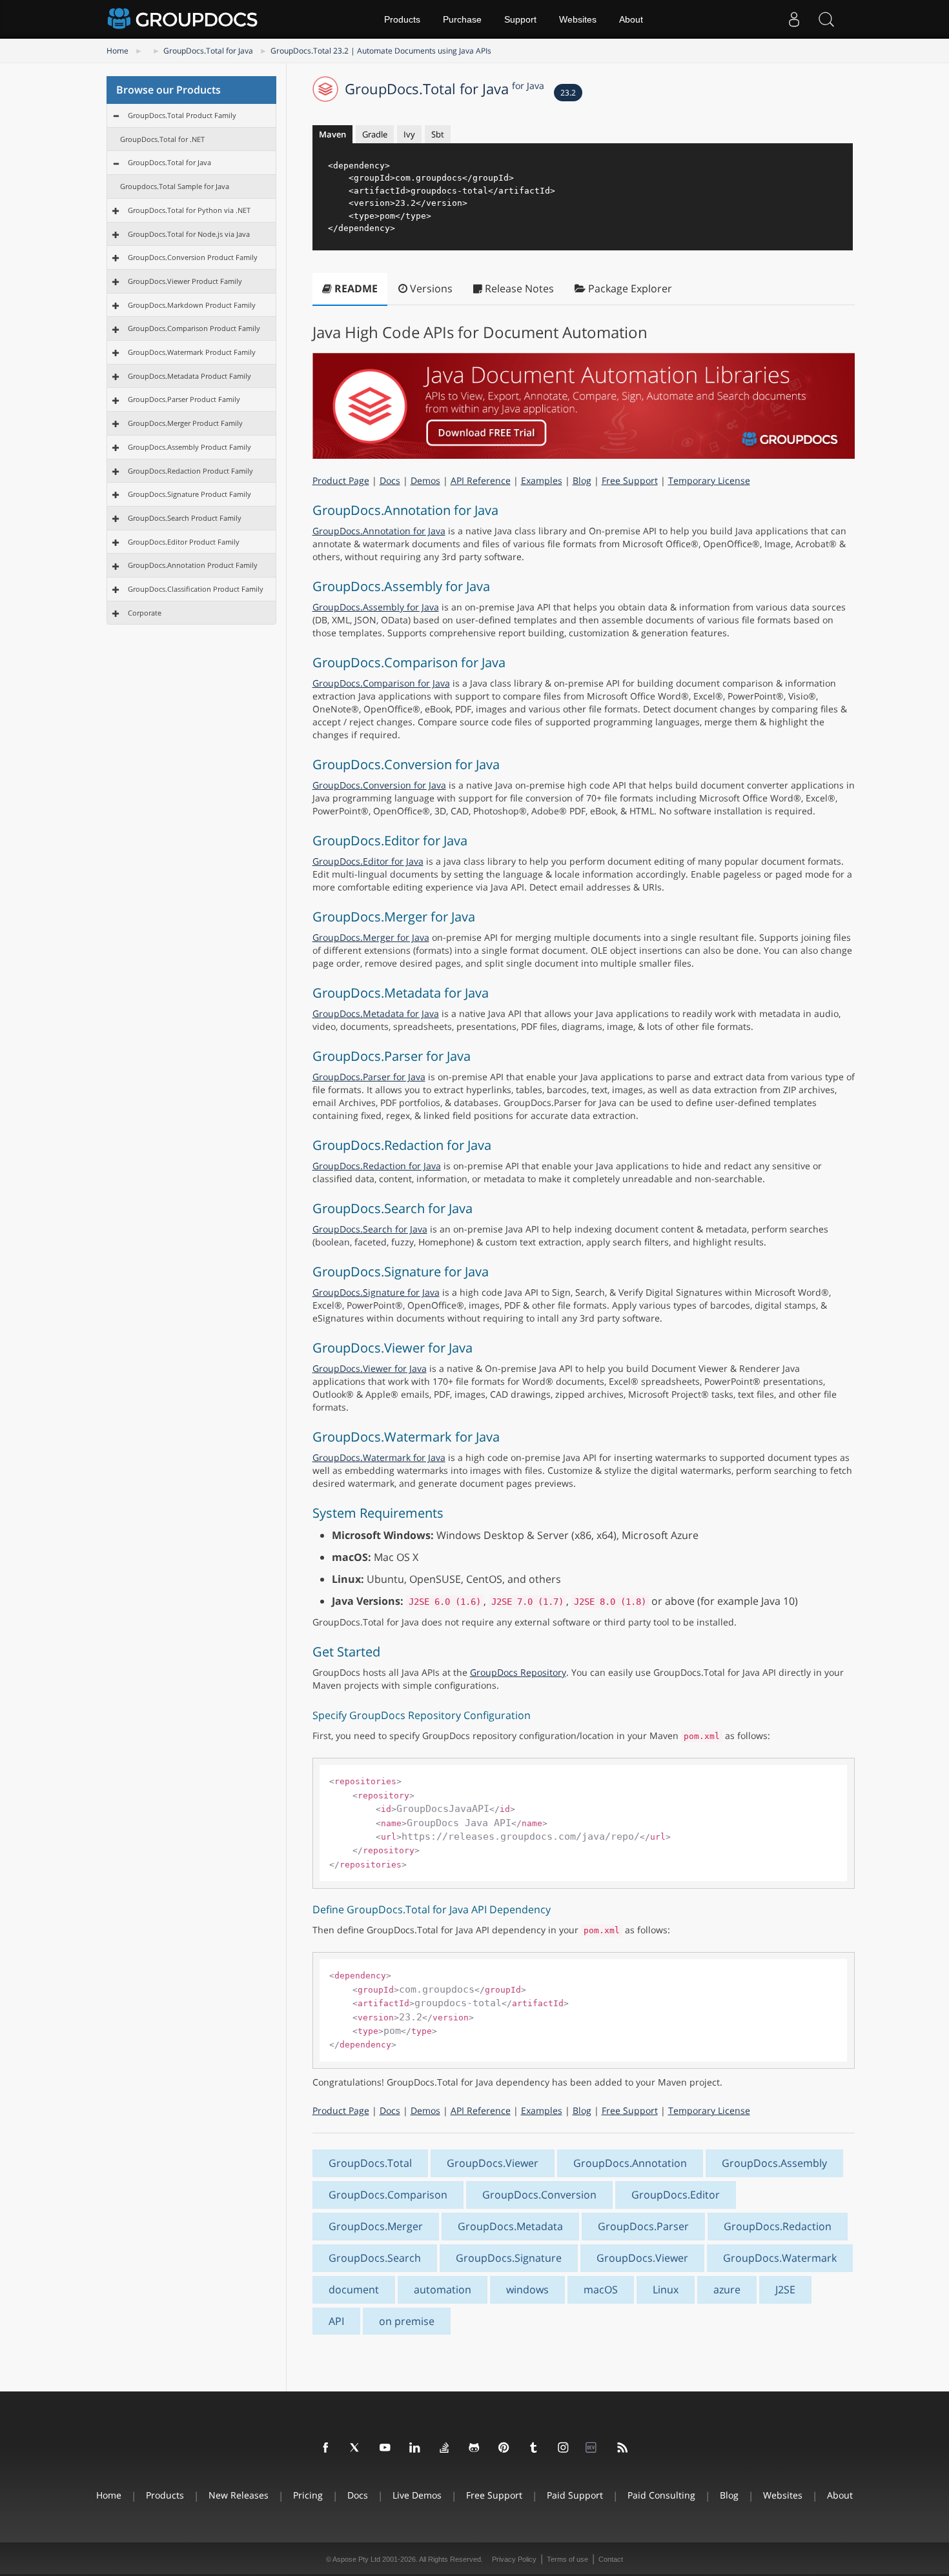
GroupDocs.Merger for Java (371, 937)
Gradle (375, 134)
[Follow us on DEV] (593, 2448)
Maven (332, 134)
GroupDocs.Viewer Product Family (185, 281)
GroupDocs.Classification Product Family (196, 589)
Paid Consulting (661, 2495)
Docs (390, 480)
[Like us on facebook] (326, 2448)
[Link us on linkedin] (415, 2448)
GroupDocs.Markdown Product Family (192, 305)
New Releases (239, 2495)
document (354, 2289)
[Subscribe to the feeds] (623, 2448)
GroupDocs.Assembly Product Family (189, 447)
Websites (578, 19)
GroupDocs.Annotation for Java (379, 531)
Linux (666, 2289)
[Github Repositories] (474, 2448)
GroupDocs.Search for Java (370, 1229)
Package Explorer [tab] (629, 288)
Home (117, 51)
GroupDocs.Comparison (388, 2195)
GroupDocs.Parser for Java (369, 1077)
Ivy (409, 134)
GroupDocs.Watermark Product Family (192, 352)
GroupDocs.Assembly (774, 2163)
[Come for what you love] (534, 2448)
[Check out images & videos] (564, 2448)
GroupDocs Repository (518, 1672)
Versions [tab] (430, 288)
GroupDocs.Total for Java (208, 51)
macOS (601, 2289)
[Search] (826, 19)
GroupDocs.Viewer (493, 2163)
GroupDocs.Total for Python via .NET (189, 210)
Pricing (308, 2495)
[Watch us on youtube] (385, 2448)
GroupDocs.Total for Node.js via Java (189, 234)
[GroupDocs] (184, 19)
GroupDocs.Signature (509, 2258)
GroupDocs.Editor (676, 2195)
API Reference (481, 480)
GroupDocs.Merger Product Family (185, 423)
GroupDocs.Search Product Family (185, 518)
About (631, 19)
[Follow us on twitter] (356, 2448)
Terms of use (567, 2559)
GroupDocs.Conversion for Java (379, 785)
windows (527, 2289)
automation (443, 2289)
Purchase (462, 19)
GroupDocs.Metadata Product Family (189, 376)
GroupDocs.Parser (643, 2226)
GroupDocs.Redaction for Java (377, 1166)
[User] (794, 19)
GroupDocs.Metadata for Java (376, 1013)
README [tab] (355, 288)
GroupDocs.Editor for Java (368, 861)
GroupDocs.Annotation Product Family (193, 565)
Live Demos (417, 2495)
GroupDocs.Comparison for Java (381, 683)
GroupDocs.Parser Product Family (184, 399)
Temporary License (709, 480)
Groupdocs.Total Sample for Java (175, 186)
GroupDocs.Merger (376, 2226)
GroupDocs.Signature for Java (376, 1292)
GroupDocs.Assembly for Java (376, 607)
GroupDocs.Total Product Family (182, 115)
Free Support (630, 480)
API (336, 2321)
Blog (582, 480)
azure (727, 2289)
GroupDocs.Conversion (539, 2195)
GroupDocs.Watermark (780, 2258)
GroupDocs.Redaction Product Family (190, 471)
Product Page (341, 480)
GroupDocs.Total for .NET (162, 139)
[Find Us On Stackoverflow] (445, 2448)
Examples (542, 480)
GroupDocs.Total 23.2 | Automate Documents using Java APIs (381, 51)
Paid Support (575, 2495)
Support (520, 19)
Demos (425, 480)
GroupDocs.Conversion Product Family (193, 257)
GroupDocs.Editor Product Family (184, 542)
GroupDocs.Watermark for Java (379, 1457)
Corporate (145, 613)
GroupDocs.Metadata (510, 2226)
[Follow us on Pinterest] (504, 2448)
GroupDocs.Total (370, 2163)
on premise (407, 2321)
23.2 (568, 93)
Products (402, 19)
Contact (611, 2559)
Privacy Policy (514, 2559)
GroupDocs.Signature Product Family (189, 494)
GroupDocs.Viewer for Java (370, 1368)
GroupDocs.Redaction (778, 2226)
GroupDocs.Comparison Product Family (194, 328)
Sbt (438, 134)
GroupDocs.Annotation (630, 2163)
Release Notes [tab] (518, 288)
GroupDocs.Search (375, 2258)
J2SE (785, 2289)
